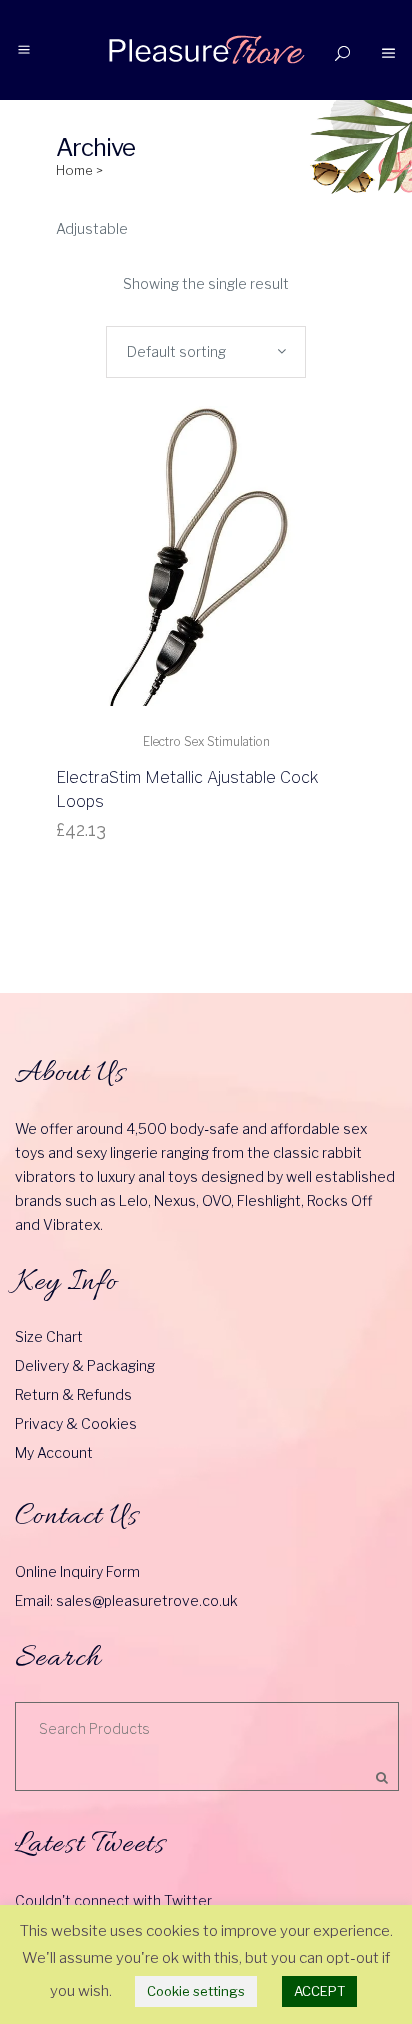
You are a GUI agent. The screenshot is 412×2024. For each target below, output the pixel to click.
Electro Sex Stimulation (206, 741)
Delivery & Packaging (85, 1365)
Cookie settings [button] (196, 1991)
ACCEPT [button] (319, 1991)
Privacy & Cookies (76, 1423)
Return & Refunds (73, 1394)
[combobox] (206, 352)
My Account (54, 1452)
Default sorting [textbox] (176, 351)
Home (74, 170)
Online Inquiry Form (77, 1571)
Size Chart (49, 1336)
